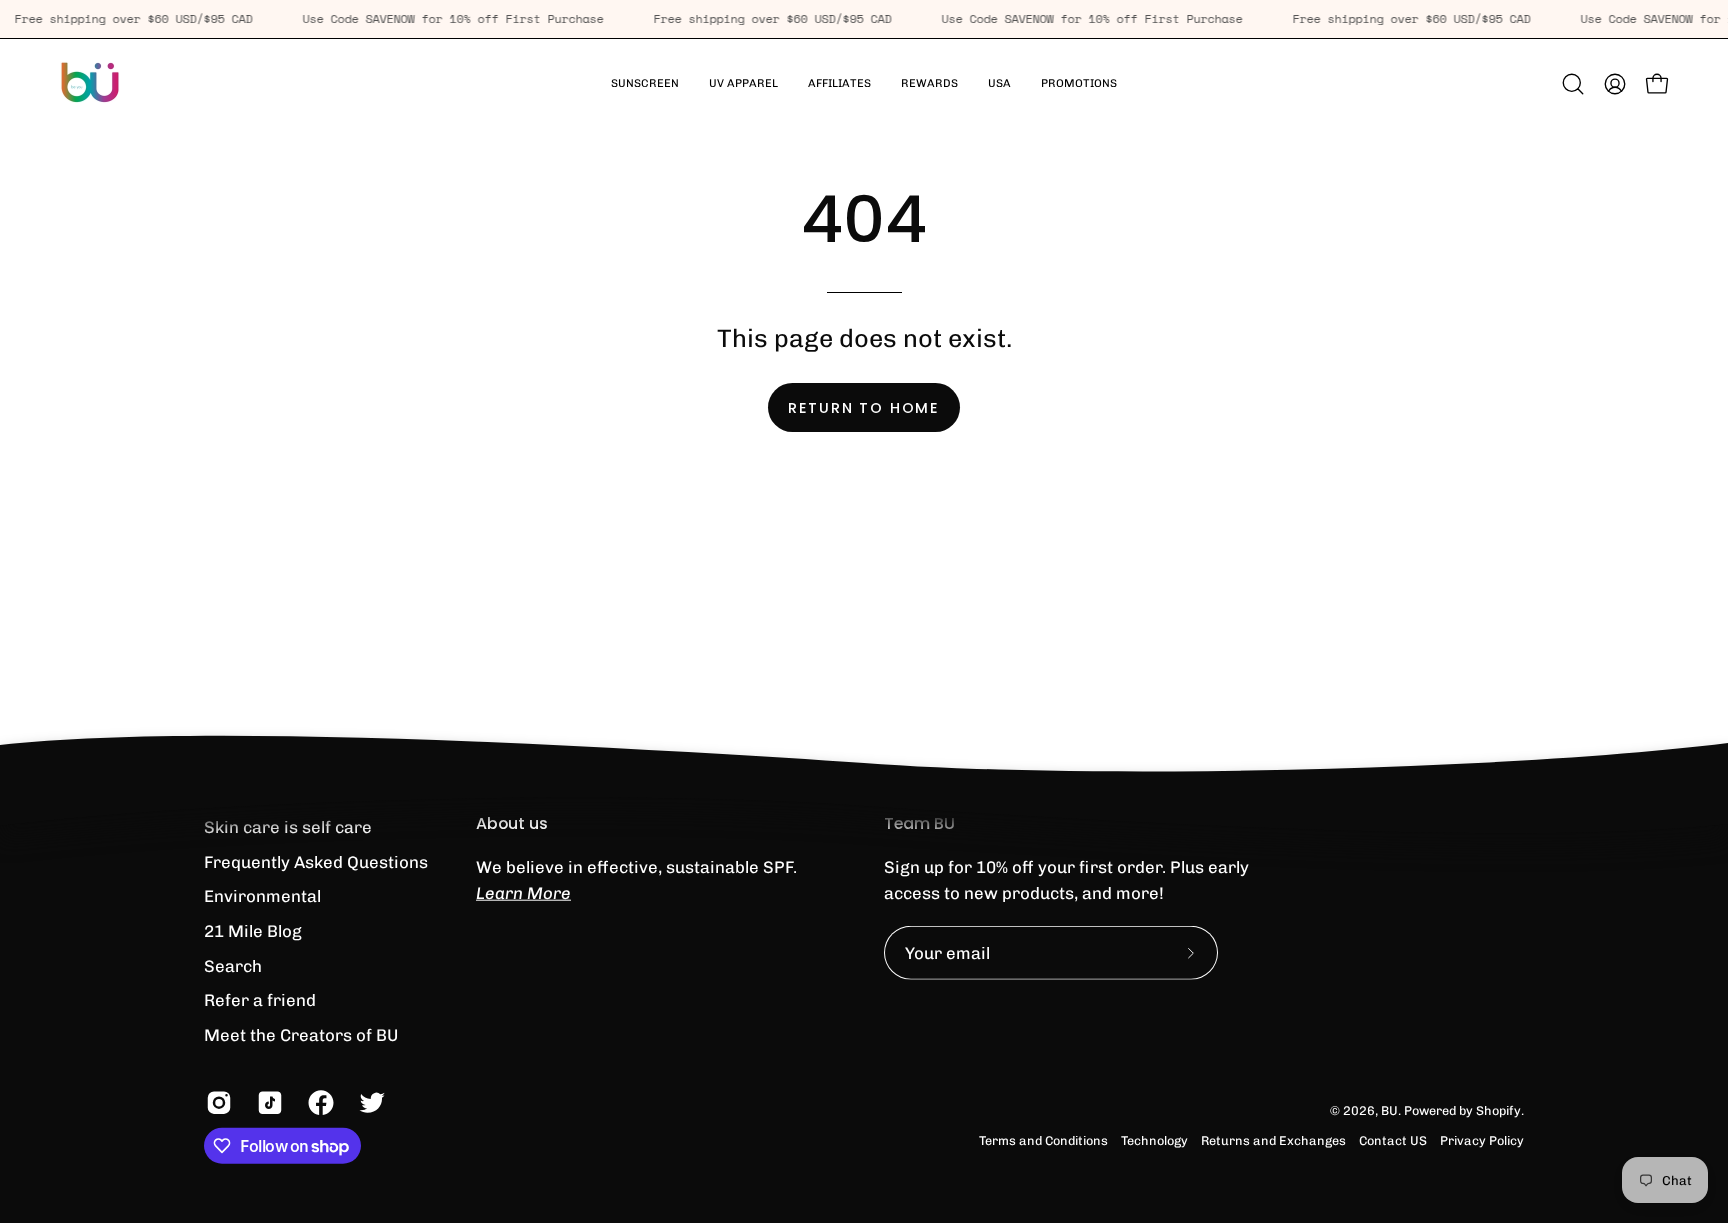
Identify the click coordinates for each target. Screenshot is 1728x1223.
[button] (743, 84)
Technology (1154, 1140)
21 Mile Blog (253, 931)
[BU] (90, 84)
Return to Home (864, 408)
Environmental (262, 896)
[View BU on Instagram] (216, 1103)
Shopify (1498, 1110)
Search (233, 965)
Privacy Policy (1482, 1140)
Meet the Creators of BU (301, 1034)
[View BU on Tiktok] (267, 1103)
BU (1389, 1110)
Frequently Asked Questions (316, 861)
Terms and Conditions (1043, 1140)
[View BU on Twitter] (369, 1103)
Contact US (1393, 1140)
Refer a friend (260, 1000)
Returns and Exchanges (1273, 1140)
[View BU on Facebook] (318, 1103)
